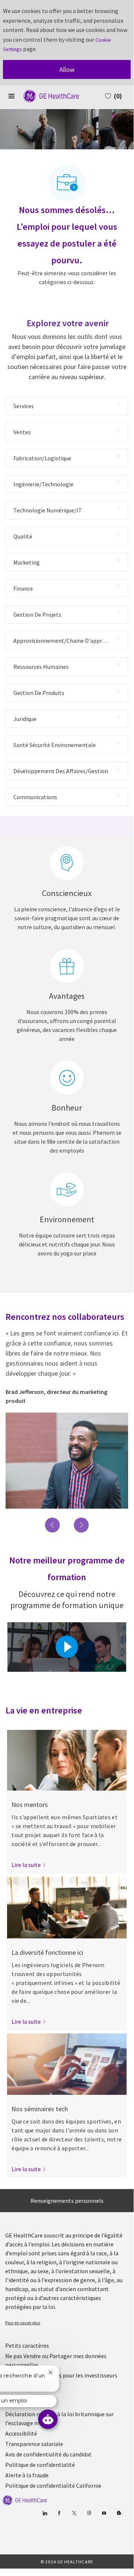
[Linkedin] (45, 2513)
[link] (29, 1865)
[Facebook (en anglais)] (60, 2513)
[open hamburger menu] (12, 96)
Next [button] (81, 1525)
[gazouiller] (74, 2513)
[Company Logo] (48, 95)
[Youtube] (104, 2513)
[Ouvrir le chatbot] (48, 2419)
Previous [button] (52, 1525)
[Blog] (89, 2513)
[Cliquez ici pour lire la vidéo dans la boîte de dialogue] (67, 1647)
